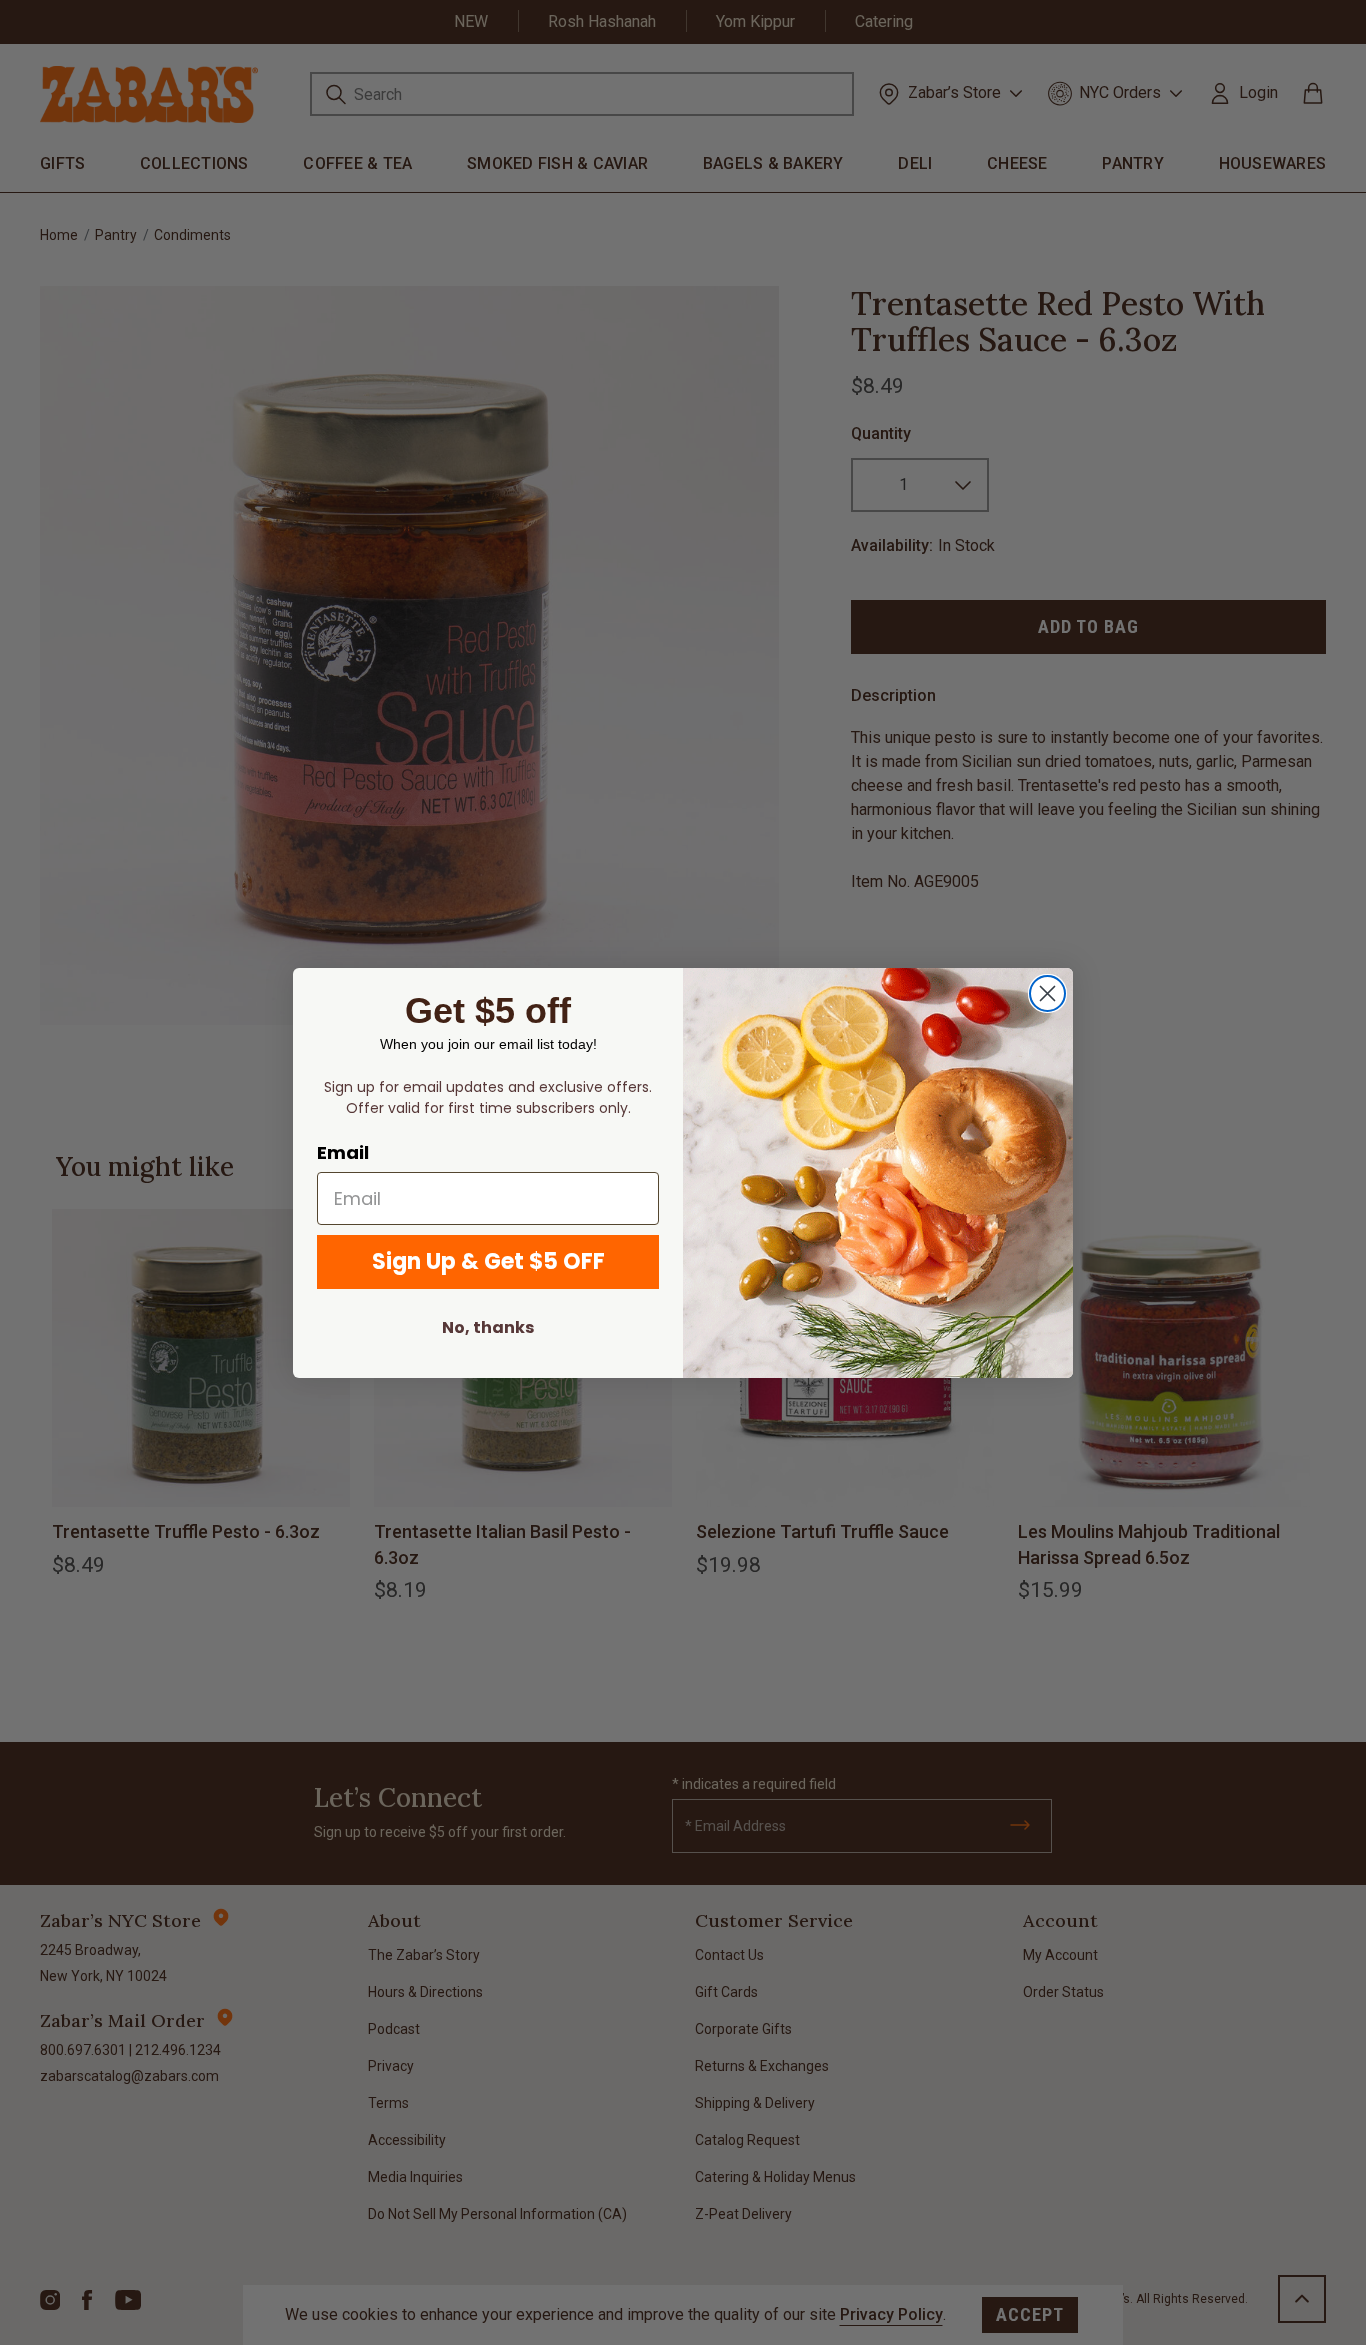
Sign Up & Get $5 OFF (488, 1261)
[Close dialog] (1047, 993)
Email (343, 1152)
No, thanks (488, 1327)
